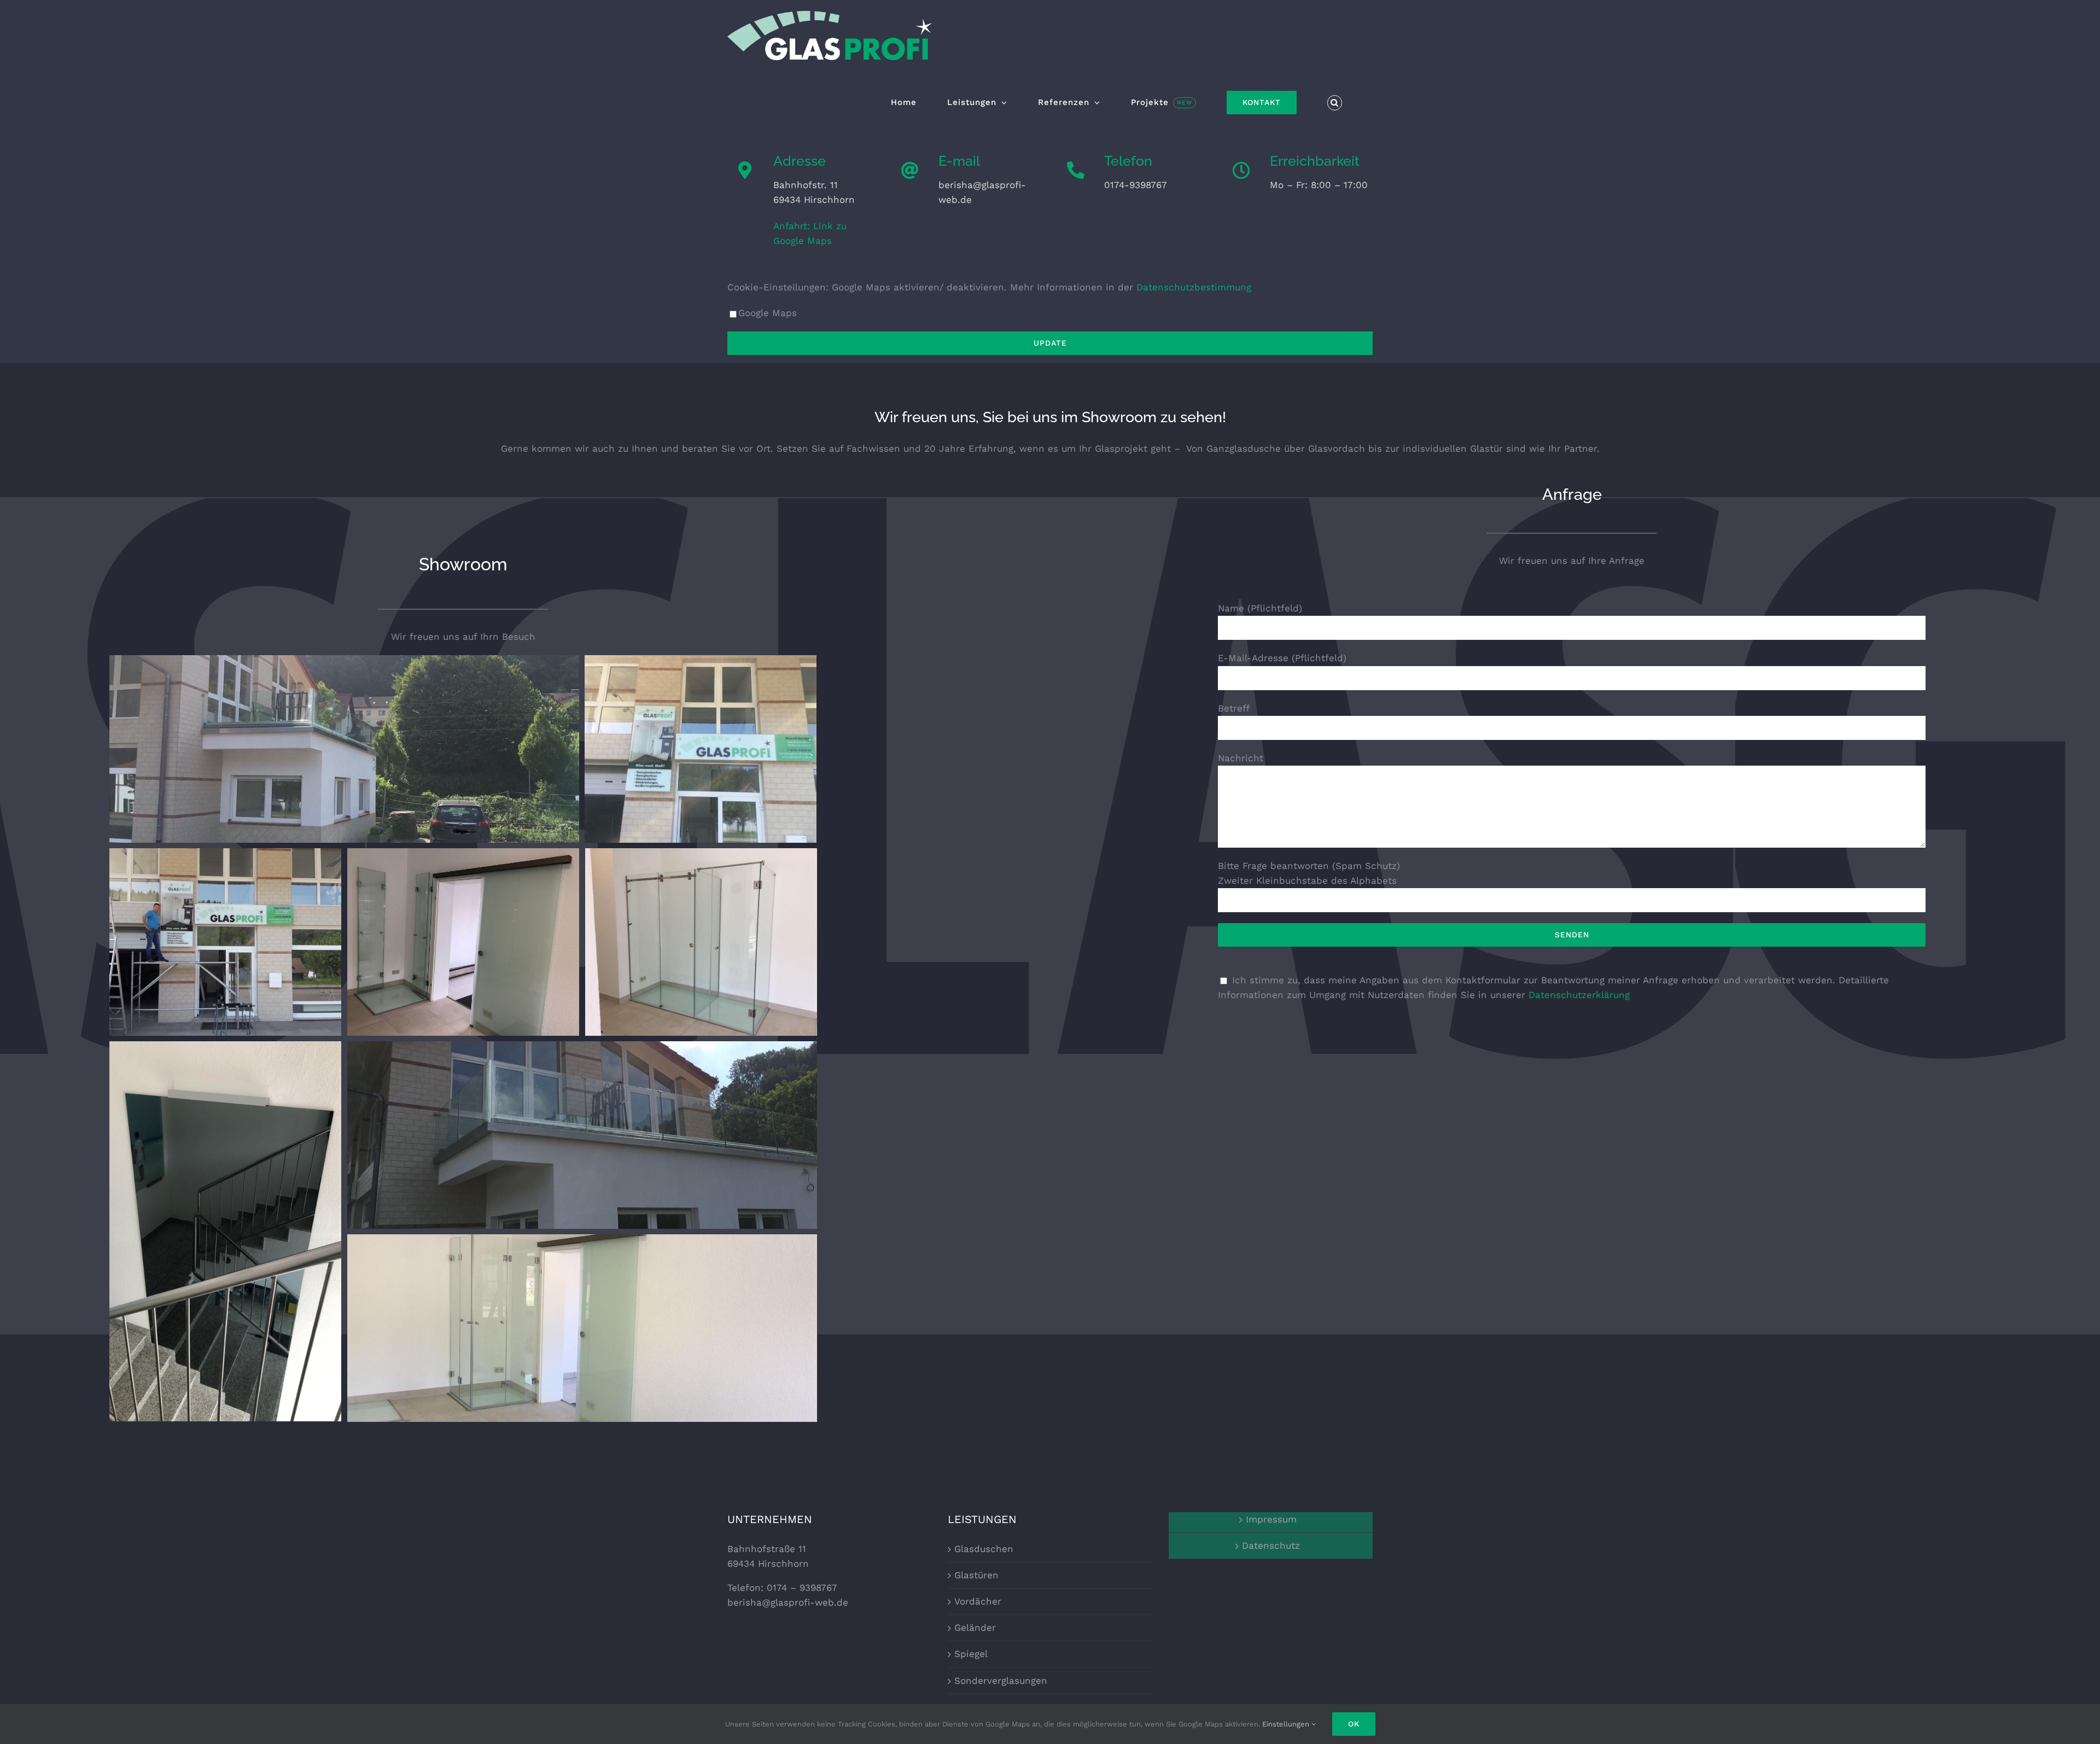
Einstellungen (1287, 1724)
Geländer (975, 1628)
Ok (1354, 1724)
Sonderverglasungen (1001, 1681)
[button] (1335, 103)
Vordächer (978, 1601)
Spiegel (971, 1654)
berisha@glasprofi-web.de (788, 1602)
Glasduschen (984, 1549)
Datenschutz (1271, 1545)
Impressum (1271, 1519)
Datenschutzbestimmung (1194, 287)
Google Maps (768, 313)
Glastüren (976, 1575)
